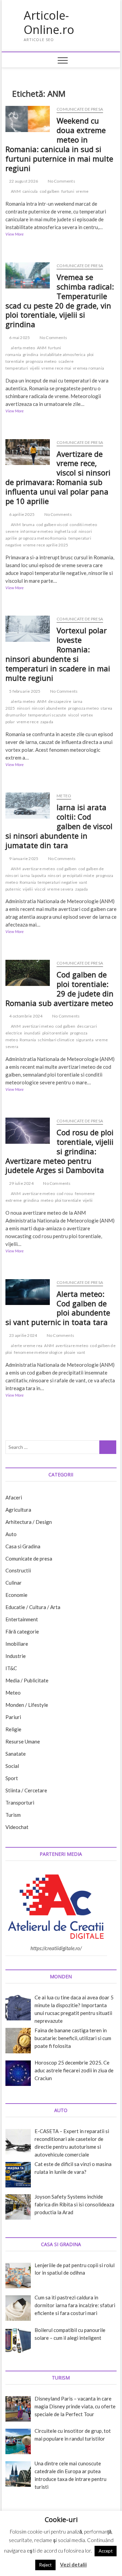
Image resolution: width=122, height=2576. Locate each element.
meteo (47, 1200)
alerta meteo (23, 348)
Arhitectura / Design (29, 1522)
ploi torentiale (55, 1033)
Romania (28, 882)
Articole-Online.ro (49, 23)
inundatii (32, 1033)
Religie (13, 1729)
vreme (82, 191)
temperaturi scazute (47, 715)
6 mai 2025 (19, 338)
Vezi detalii (73, 2564)
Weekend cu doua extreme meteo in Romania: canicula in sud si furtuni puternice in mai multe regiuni (59, 144)
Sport (12, 1778)
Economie (16, 1595)
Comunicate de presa (80, 109)
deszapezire (60, 701)
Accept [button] (106, 2551)
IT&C (11, 1668)
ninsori (24, 708)
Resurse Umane (23, 1741)
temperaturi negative (57, 882)
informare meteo (37, 531)
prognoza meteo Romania (43, 538)
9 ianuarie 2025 (23, 858)
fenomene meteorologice (38, 1352)
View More (22, 235)
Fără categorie (22, 1631)
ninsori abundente (49, 708)
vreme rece (28, 722)
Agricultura (18, 1510)
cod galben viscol (52, 525)
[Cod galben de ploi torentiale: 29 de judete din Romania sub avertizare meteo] (28, 973)
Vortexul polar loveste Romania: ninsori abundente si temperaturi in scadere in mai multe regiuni (58, 654)
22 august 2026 (23, 181)
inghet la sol (66, 531)
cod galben (50, 191)
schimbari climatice (56, 1040)
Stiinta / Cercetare (26, 1790)
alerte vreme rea (27, 1346)
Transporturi (20, 1803)
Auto (11, 1534)
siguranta (85, 1040)
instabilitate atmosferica (63, 354)
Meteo (64, 796)
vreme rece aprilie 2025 (46, 545)
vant (81, 1352)
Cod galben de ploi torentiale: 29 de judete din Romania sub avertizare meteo (59, 989)
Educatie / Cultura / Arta (33, 1607)
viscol (74, 715)
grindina (30, 354)
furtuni (68, 191)
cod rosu (65, 1193)
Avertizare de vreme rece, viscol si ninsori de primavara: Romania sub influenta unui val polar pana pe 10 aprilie (58, 478)
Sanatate (16, 1754)
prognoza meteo (41, 361)
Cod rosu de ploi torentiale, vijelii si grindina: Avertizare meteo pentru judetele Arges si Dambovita (59, 1151)
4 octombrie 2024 (25, 1016)
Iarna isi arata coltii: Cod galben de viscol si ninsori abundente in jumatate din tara (59, 826)
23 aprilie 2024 (23, 1335)
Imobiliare (17, 1644)
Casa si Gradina (23, 1546)
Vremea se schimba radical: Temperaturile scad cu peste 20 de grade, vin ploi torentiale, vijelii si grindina (60, 301)
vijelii (35, 368)
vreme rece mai (56, 368)
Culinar (14, 1583)
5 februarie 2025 (24, 691)
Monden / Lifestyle (27, 1705)
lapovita (39, 875)
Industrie (16, 1656)
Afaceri (14, 1497)
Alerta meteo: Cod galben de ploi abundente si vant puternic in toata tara (58, 1308)
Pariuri (13, 1717)
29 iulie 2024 (21, 1183)
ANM (16, 191)
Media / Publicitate (27, 1680)
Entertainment (22, 1619)
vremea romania (88, 368)
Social (12, 1766)
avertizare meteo (39, 869)
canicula (30, 191)
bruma (28, 525)
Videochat (17, 1827)
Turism (13, 1815)
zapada (47, 722)
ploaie (70, 1352)
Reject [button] (45, 2565)
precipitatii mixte (78, 875)
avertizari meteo (38, 1026)
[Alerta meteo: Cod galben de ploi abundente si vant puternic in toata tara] (28, 1292)
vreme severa (60, 889)
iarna (25, 875)
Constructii (18, 1570)
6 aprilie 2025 (22, 514)
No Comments (61, 181)
